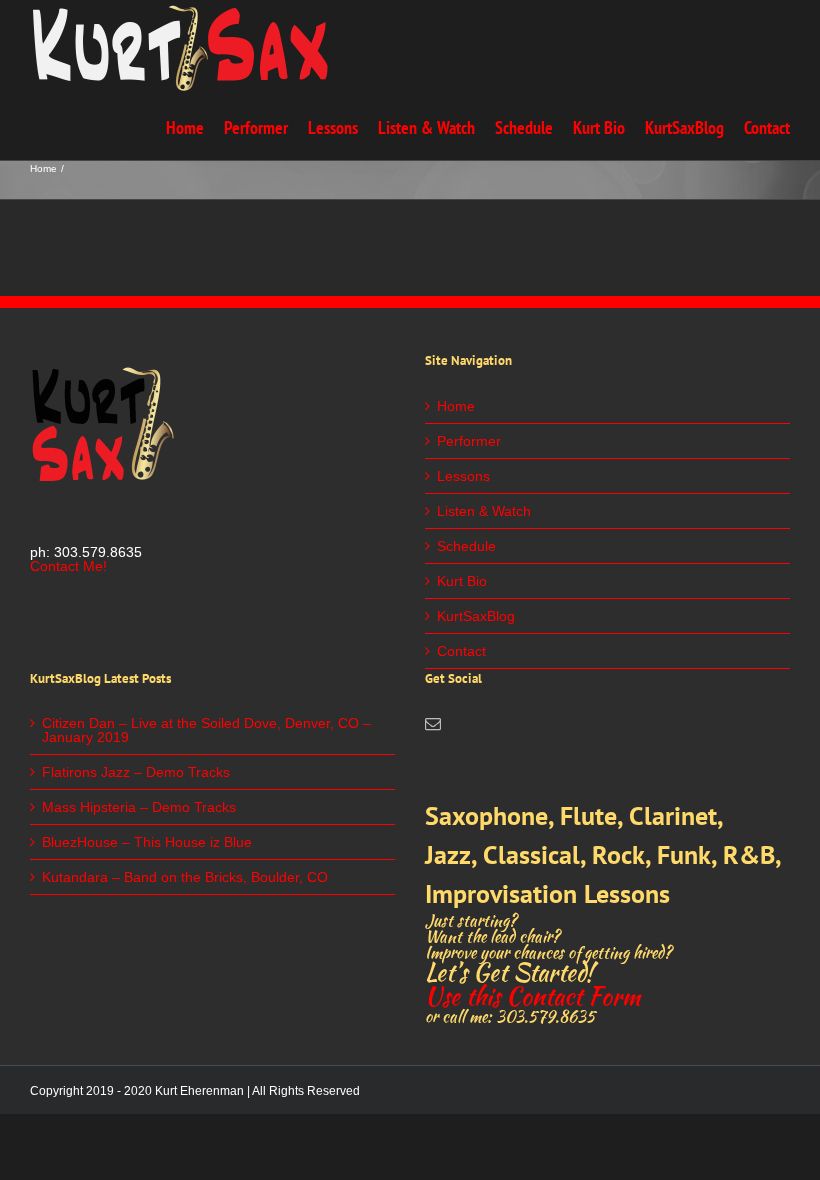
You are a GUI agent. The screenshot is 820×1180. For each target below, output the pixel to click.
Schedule (466, 546)
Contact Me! (68, 566)
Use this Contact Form (532, 996)
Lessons (463, 476)
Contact (461, 651)
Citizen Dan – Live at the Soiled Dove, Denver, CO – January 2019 (206, 730)
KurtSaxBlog (476, 616)
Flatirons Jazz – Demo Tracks (136, 772)
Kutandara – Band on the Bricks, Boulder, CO (185, 877)
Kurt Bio (462, 581)
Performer (469, 441)
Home (456, 406)
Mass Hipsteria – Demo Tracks (139, 807)
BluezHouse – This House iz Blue (147, 842)
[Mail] (433, 724)
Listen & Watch (484, 511)
